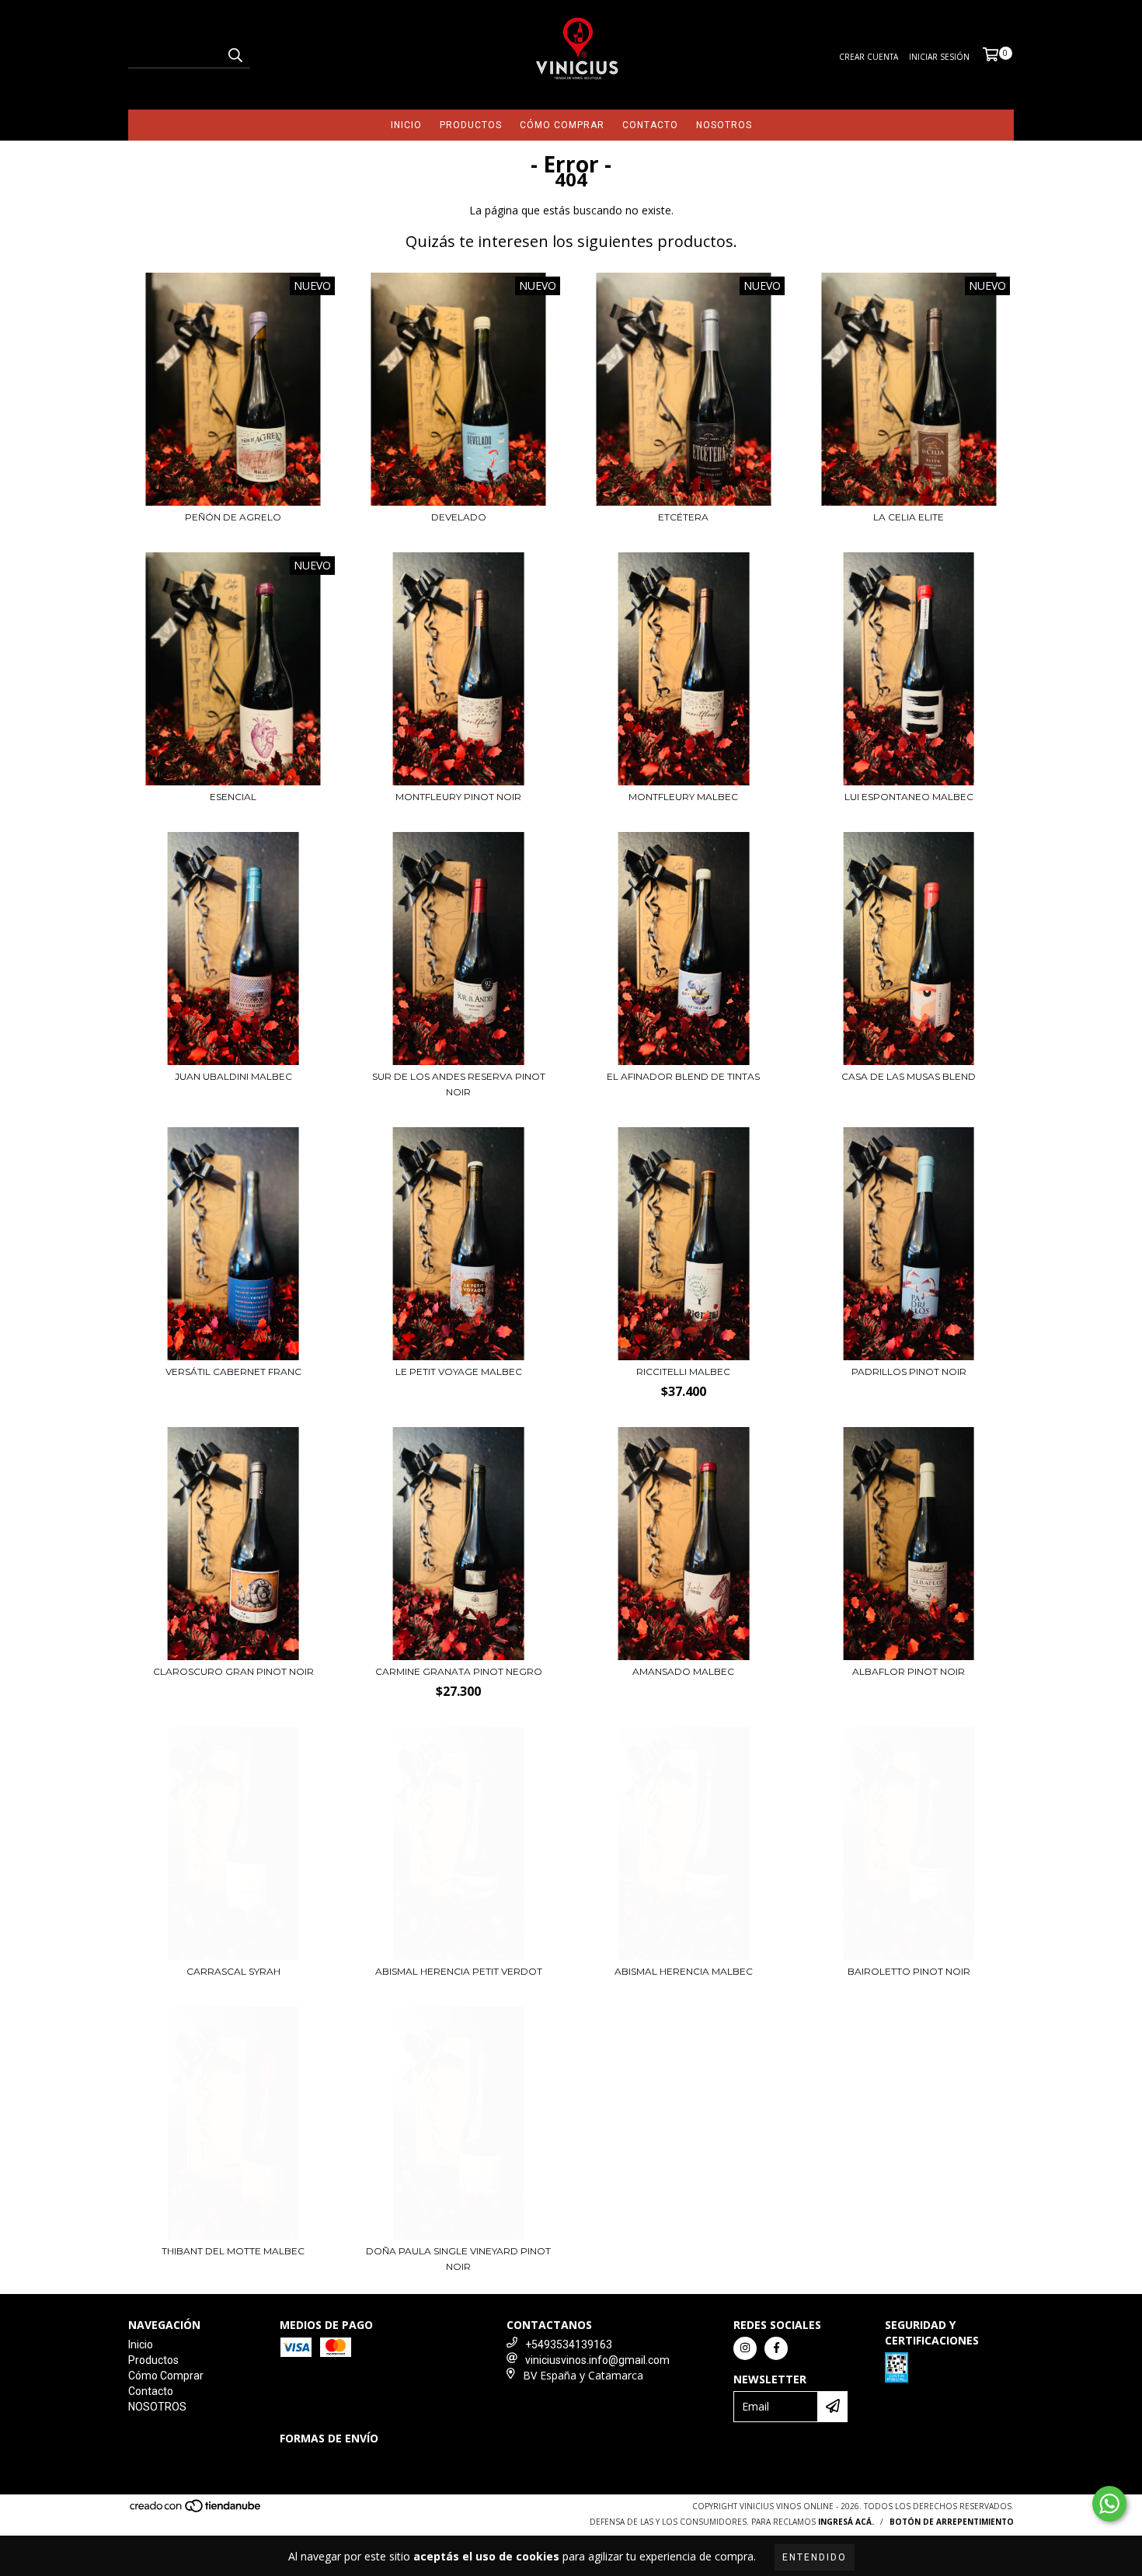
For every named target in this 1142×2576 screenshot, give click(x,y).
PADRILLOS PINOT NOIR (909, 1372)
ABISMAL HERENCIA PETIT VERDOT (459, 1971)
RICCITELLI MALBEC (683, 1372)
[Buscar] (235, 54)
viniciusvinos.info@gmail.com (597, 2360)
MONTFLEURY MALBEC (683, 797)
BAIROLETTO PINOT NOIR (909, 1971)
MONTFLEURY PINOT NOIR (458, 797)
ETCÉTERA (683, 517)
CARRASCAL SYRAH (233, 1971)
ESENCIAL (233, 797)
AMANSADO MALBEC (683, 1671)
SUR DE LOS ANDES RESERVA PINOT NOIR (459, 1084)
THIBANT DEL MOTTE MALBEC (233, 2251)
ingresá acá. (846, 2522)
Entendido (815, 2557)
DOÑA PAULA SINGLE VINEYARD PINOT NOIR (458, 2259)
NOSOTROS (724, 125)
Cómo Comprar (562, 125)
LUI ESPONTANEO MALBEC (909, 797)
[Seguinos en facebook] (776, 2348)
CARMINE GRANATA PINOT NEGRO (459, 1671)
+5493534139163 (569, 2345)
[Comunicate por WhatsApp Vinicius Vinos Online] (1109, 2504)
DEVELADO (459, 517)
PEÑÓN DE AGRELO (233, 517)
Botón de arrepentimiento (952, 2522)
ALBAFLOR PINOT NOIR (909, 1671)
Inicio (406, 125)
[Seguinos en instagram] (745, 2348)
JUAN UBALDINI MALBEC (233, 1076)
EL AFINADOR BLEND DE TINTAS (683, 1076)
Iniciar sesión (939, 57)
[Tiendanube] (196, 2510)
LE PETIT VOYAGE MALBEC (459, 1372)
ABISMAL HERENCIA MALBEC (684, 1971)
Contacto (650, 125)
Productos (471, 125)
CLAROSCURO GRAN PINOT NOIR (233, 1671)
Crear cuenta (869, 57)
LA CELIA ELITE (909, 517)
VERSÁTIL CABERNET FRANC (233, 1372)
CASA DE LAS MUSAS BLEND (909, 1076)
